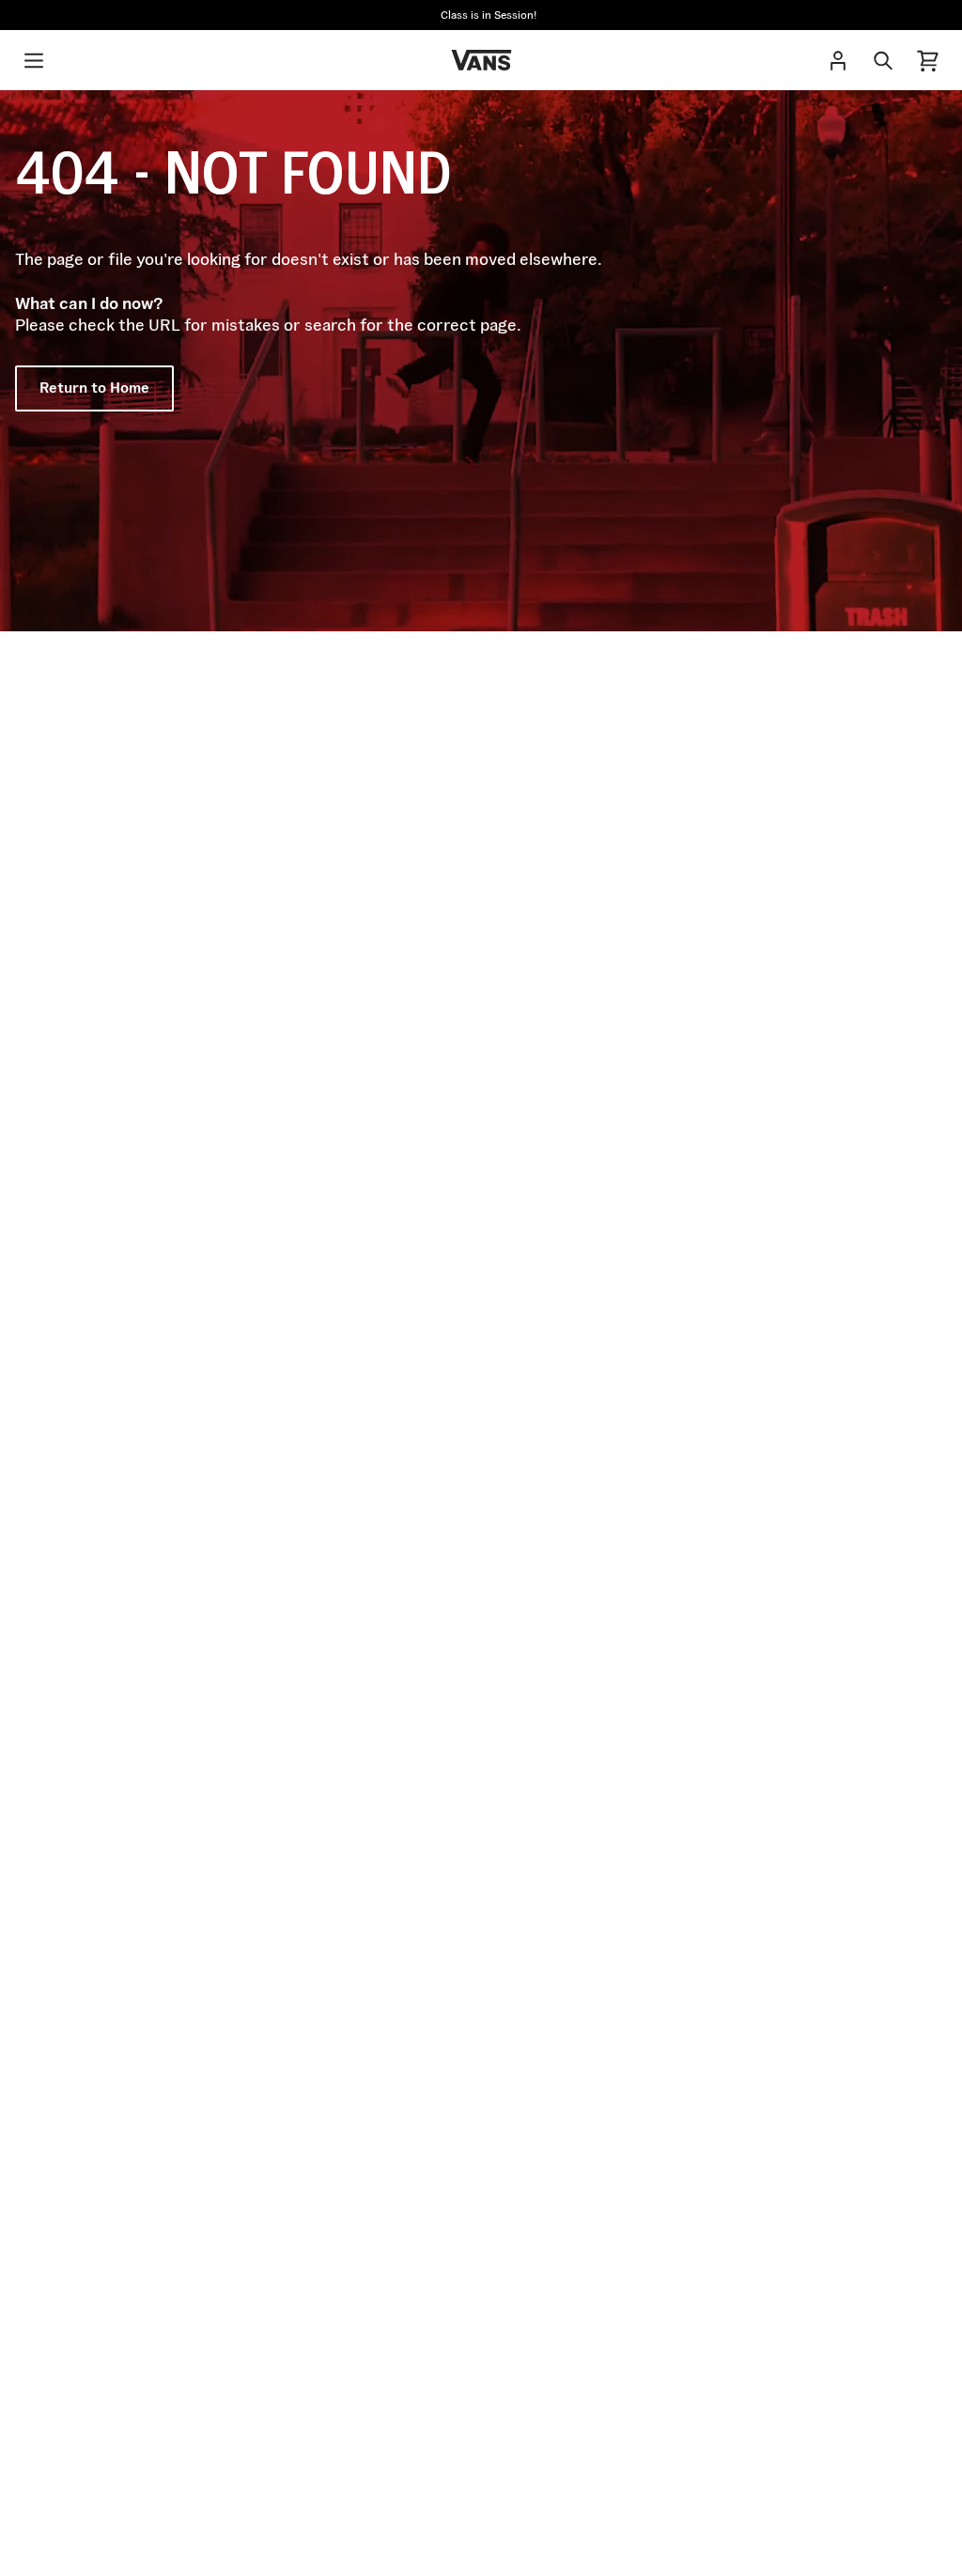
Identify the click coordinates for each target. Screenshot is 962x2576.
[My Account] (838, 60)
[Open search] (883, 60)
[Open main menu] (34, 60)
